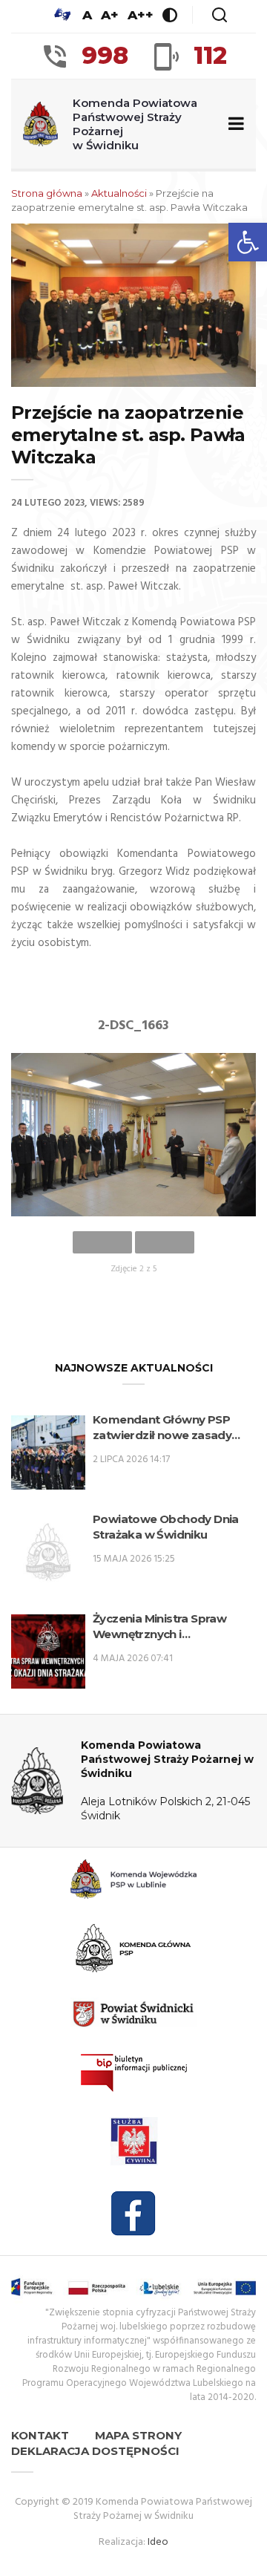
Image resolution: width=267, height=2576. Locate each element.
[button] (248, 242)
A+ (110, 15)
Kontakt (40, 2435)
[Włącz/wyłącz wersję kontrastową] (170, 15)
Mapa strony (138, 2435)
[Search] (220, 15)
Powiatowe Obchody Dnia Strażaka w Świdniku (166, 1527)
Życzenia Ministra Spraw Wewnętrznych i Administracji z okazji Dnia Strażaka (165, 1627)
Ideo (158, 2542)
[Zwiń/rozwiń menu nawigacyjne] (233, 124)
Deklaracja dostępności (95, 2451)
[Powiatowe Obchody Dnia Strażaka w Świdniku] (48, 1552)
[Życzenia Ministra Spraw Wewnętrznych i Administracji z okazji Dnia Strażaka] (48, 1651)
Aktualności (119, 193)
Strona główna (47, 193)
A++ (141, 15)
